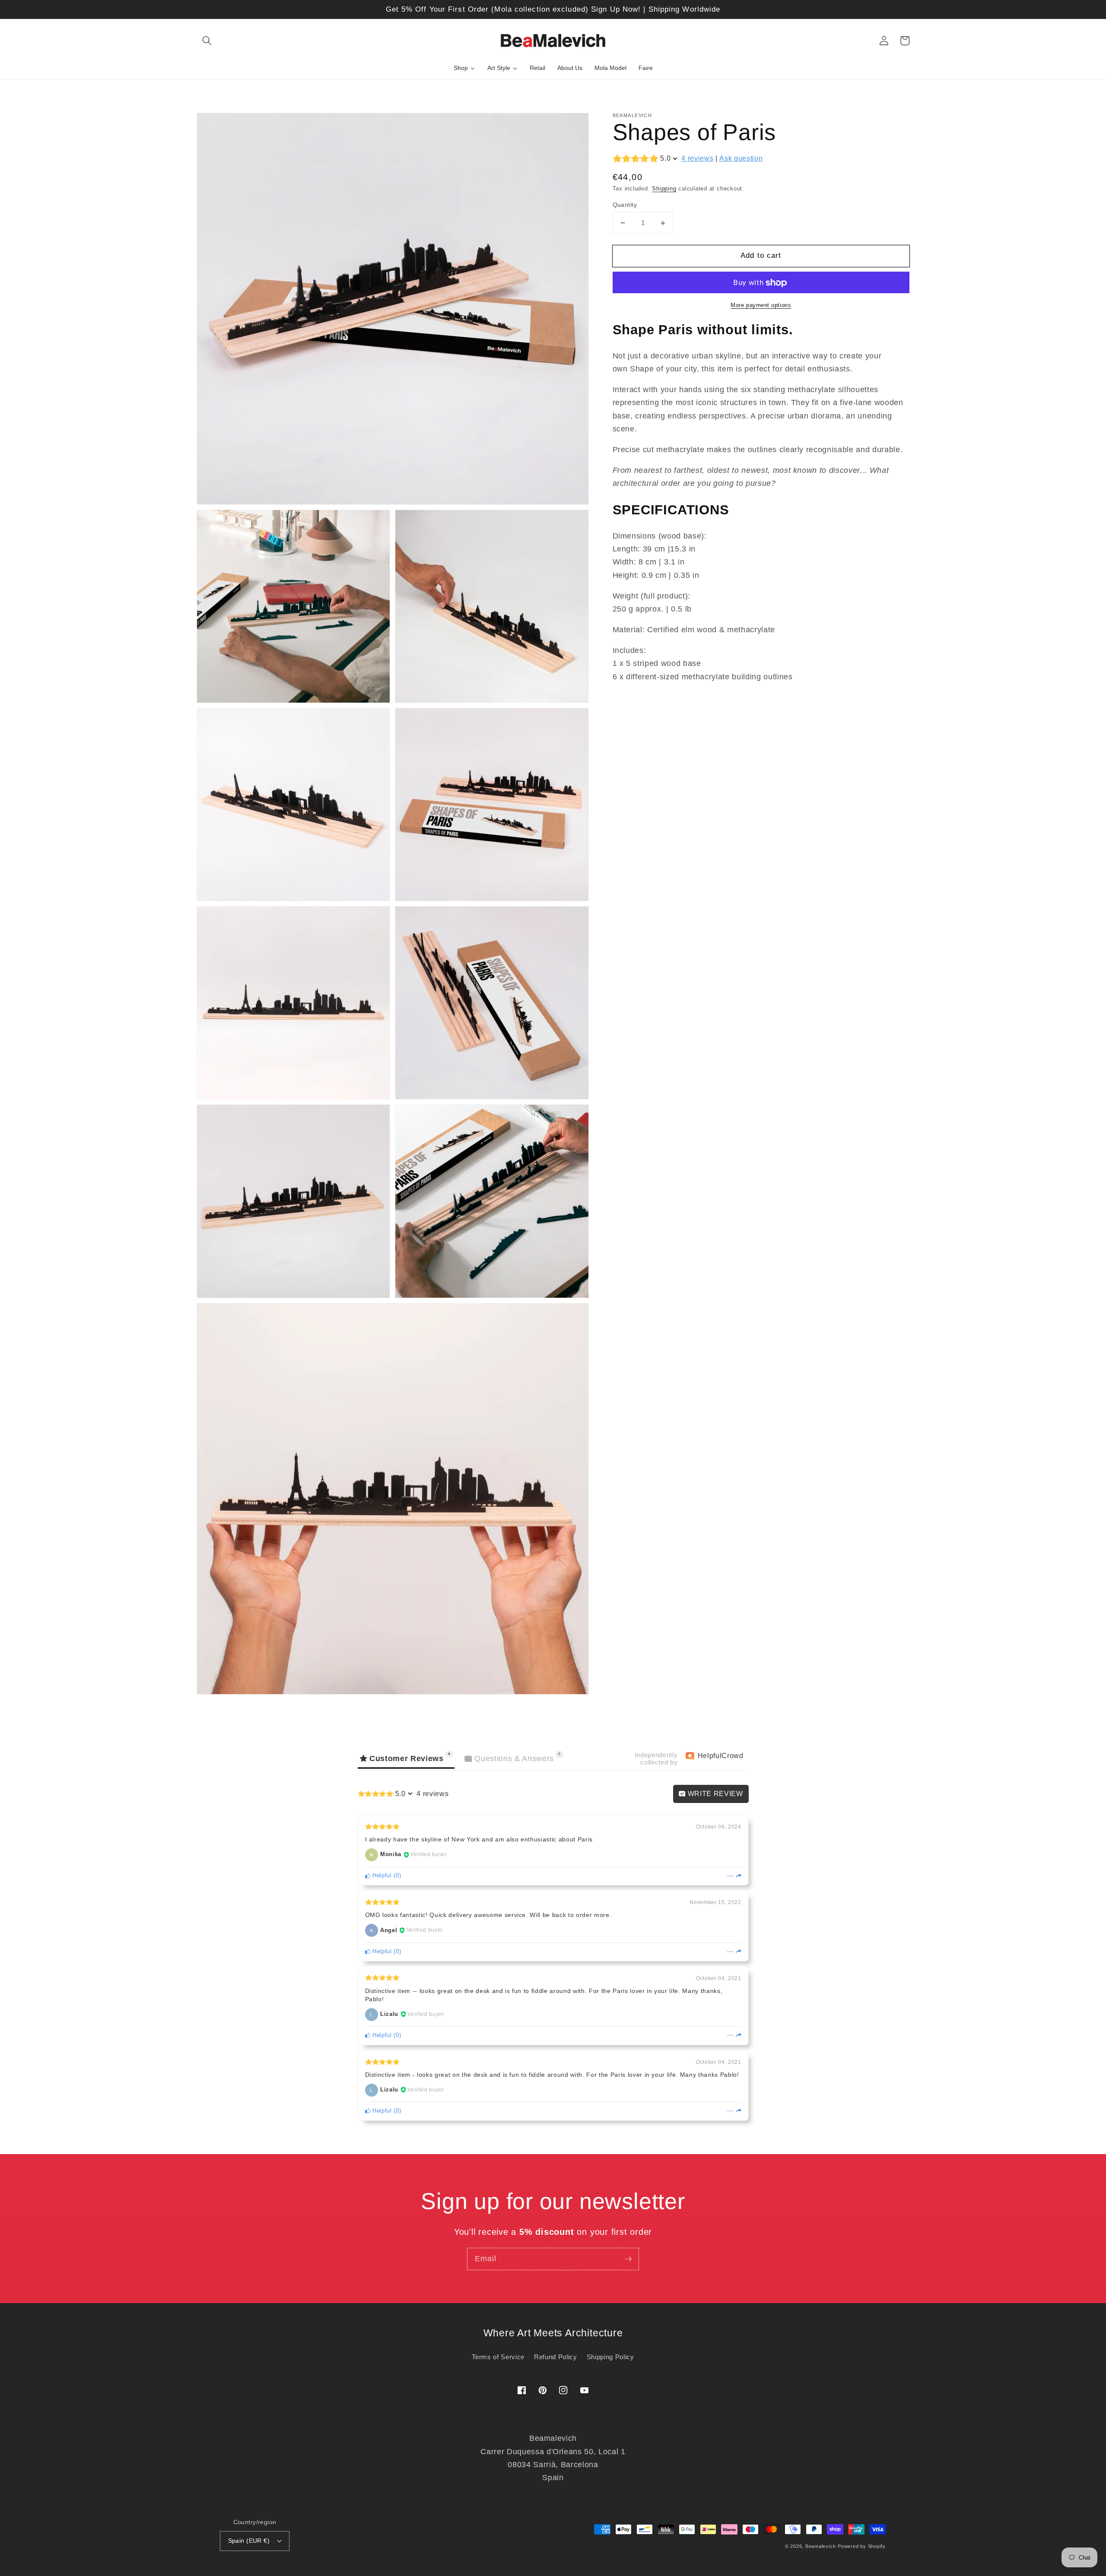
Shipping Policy (610, 2357)
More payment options (761, 305)
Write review (714, 1794)
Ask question (741, 159)
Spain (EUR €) (249, 2541)
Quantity (625, 205)
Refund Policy (556, 2357)
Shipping (664, 189)
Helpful (381, 1875)
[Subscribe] (628, 2259)
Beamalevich (820, 2546)
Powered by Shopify (862, 2546)
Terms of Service (498, 2357)
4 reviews (697, 159)
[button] (207, 41)
